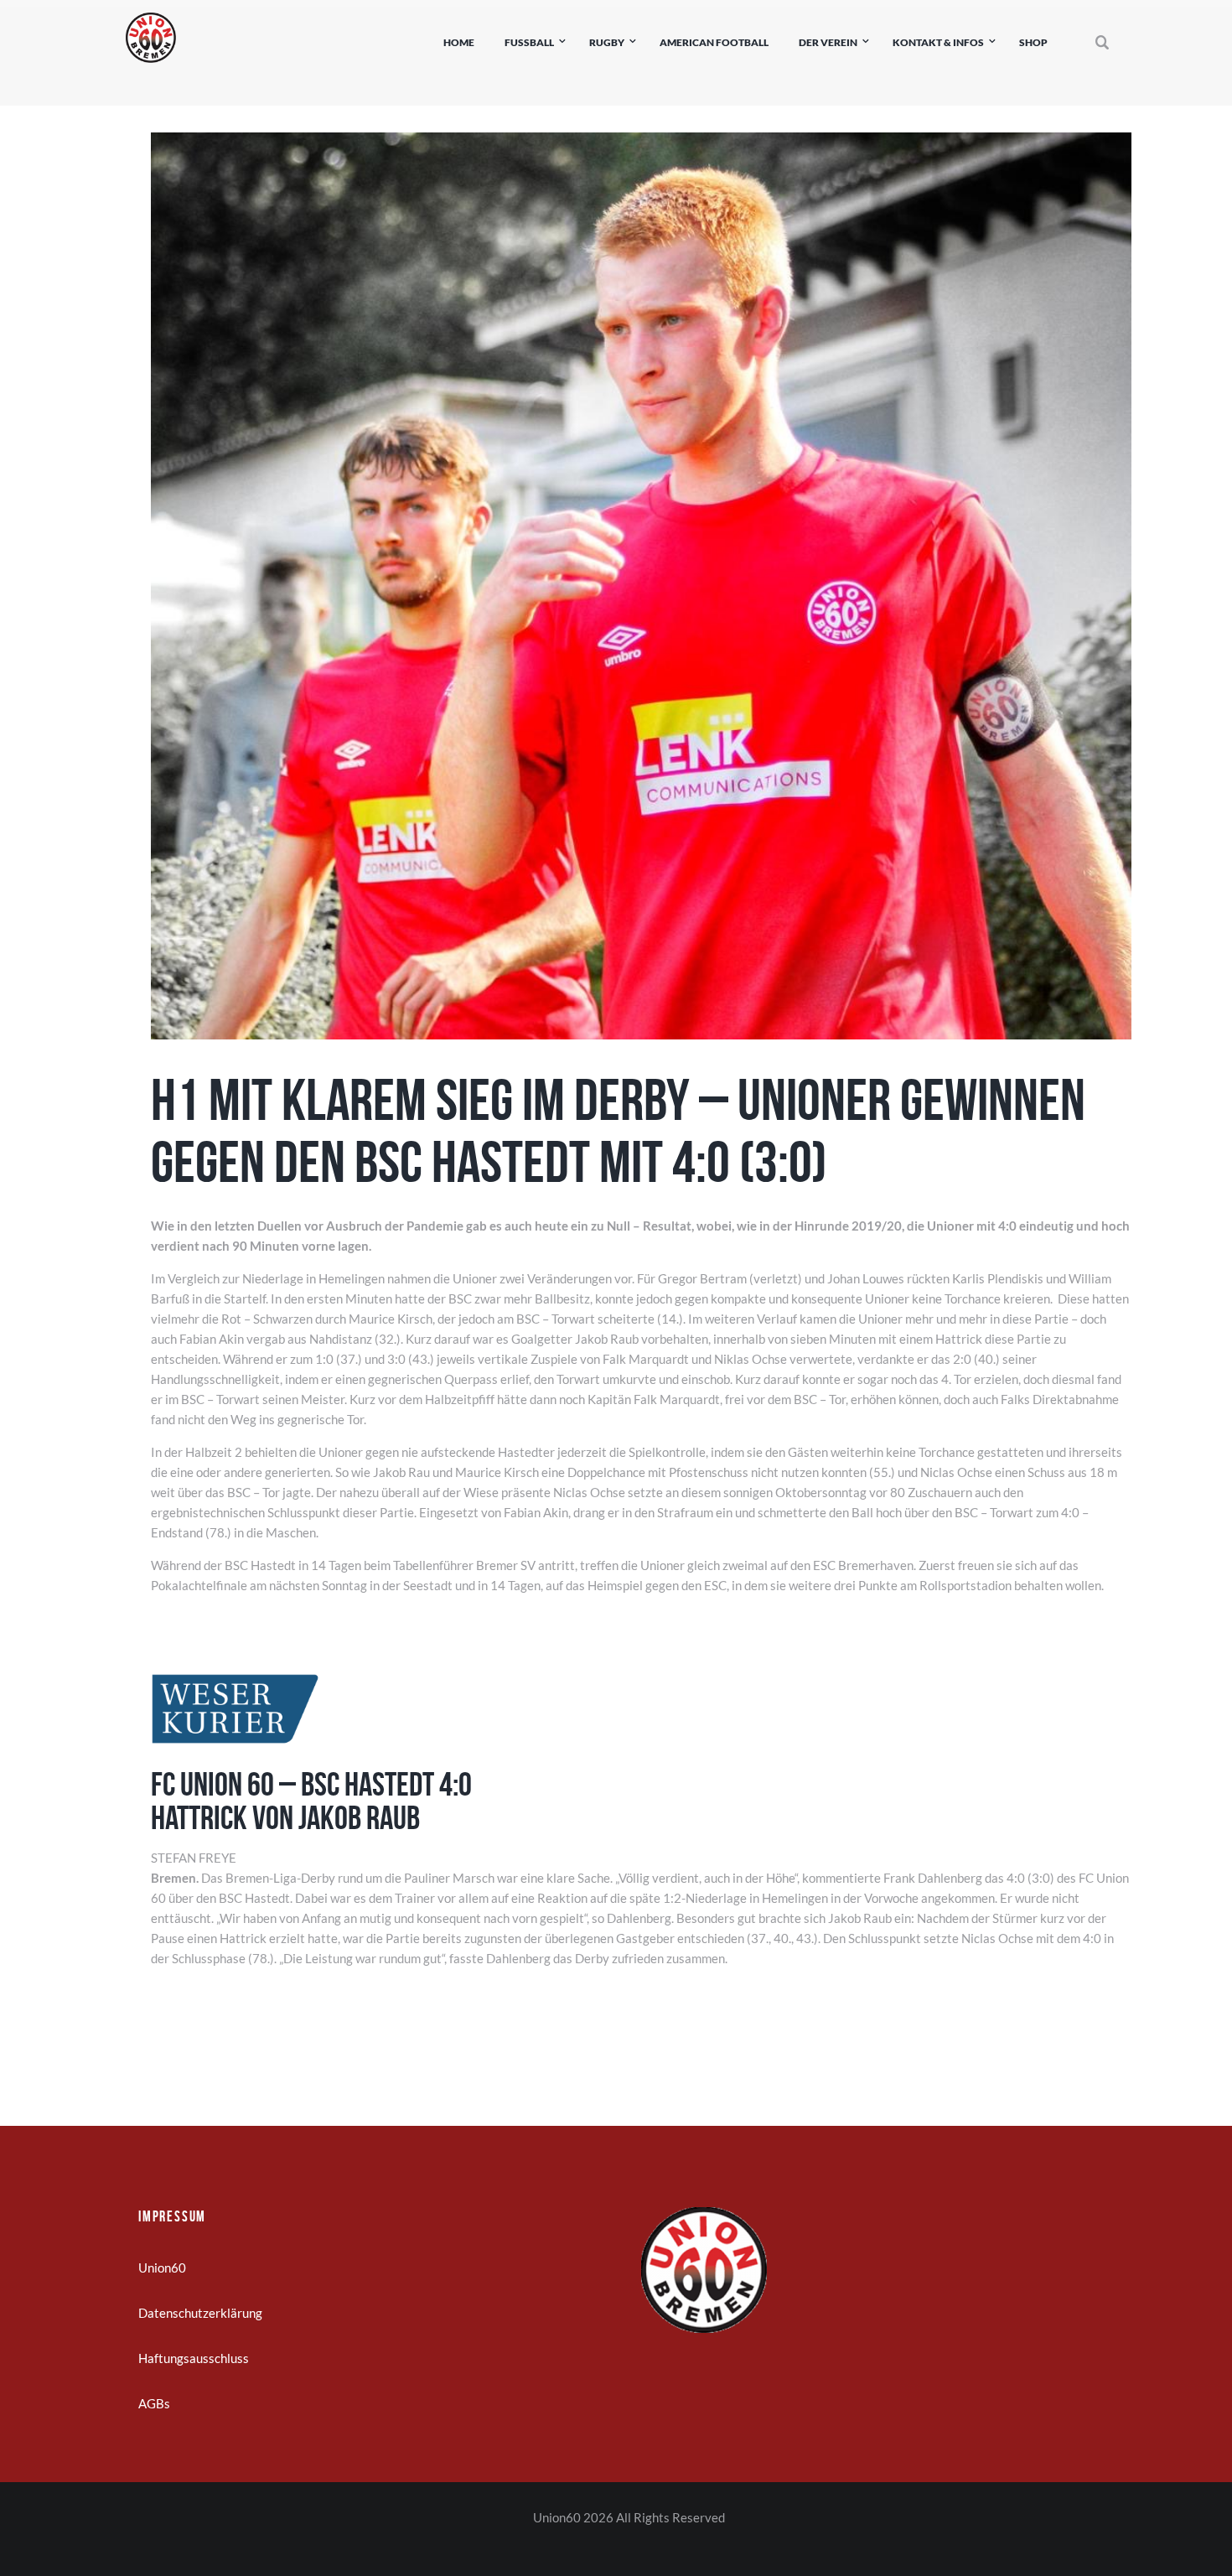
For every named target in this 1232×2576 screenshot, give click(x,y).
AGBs (154, 2403)
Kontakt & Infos (938, 42)
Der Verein (828, 42)
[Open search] (1103, 43)
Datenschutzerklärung (200, 2313)
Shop (1033, 42)
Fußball (529, 42)
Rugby (607, 42)
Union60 (162, 2268)
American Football (714, 42)
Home (459, 42)
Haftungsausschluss (194, 2358)
